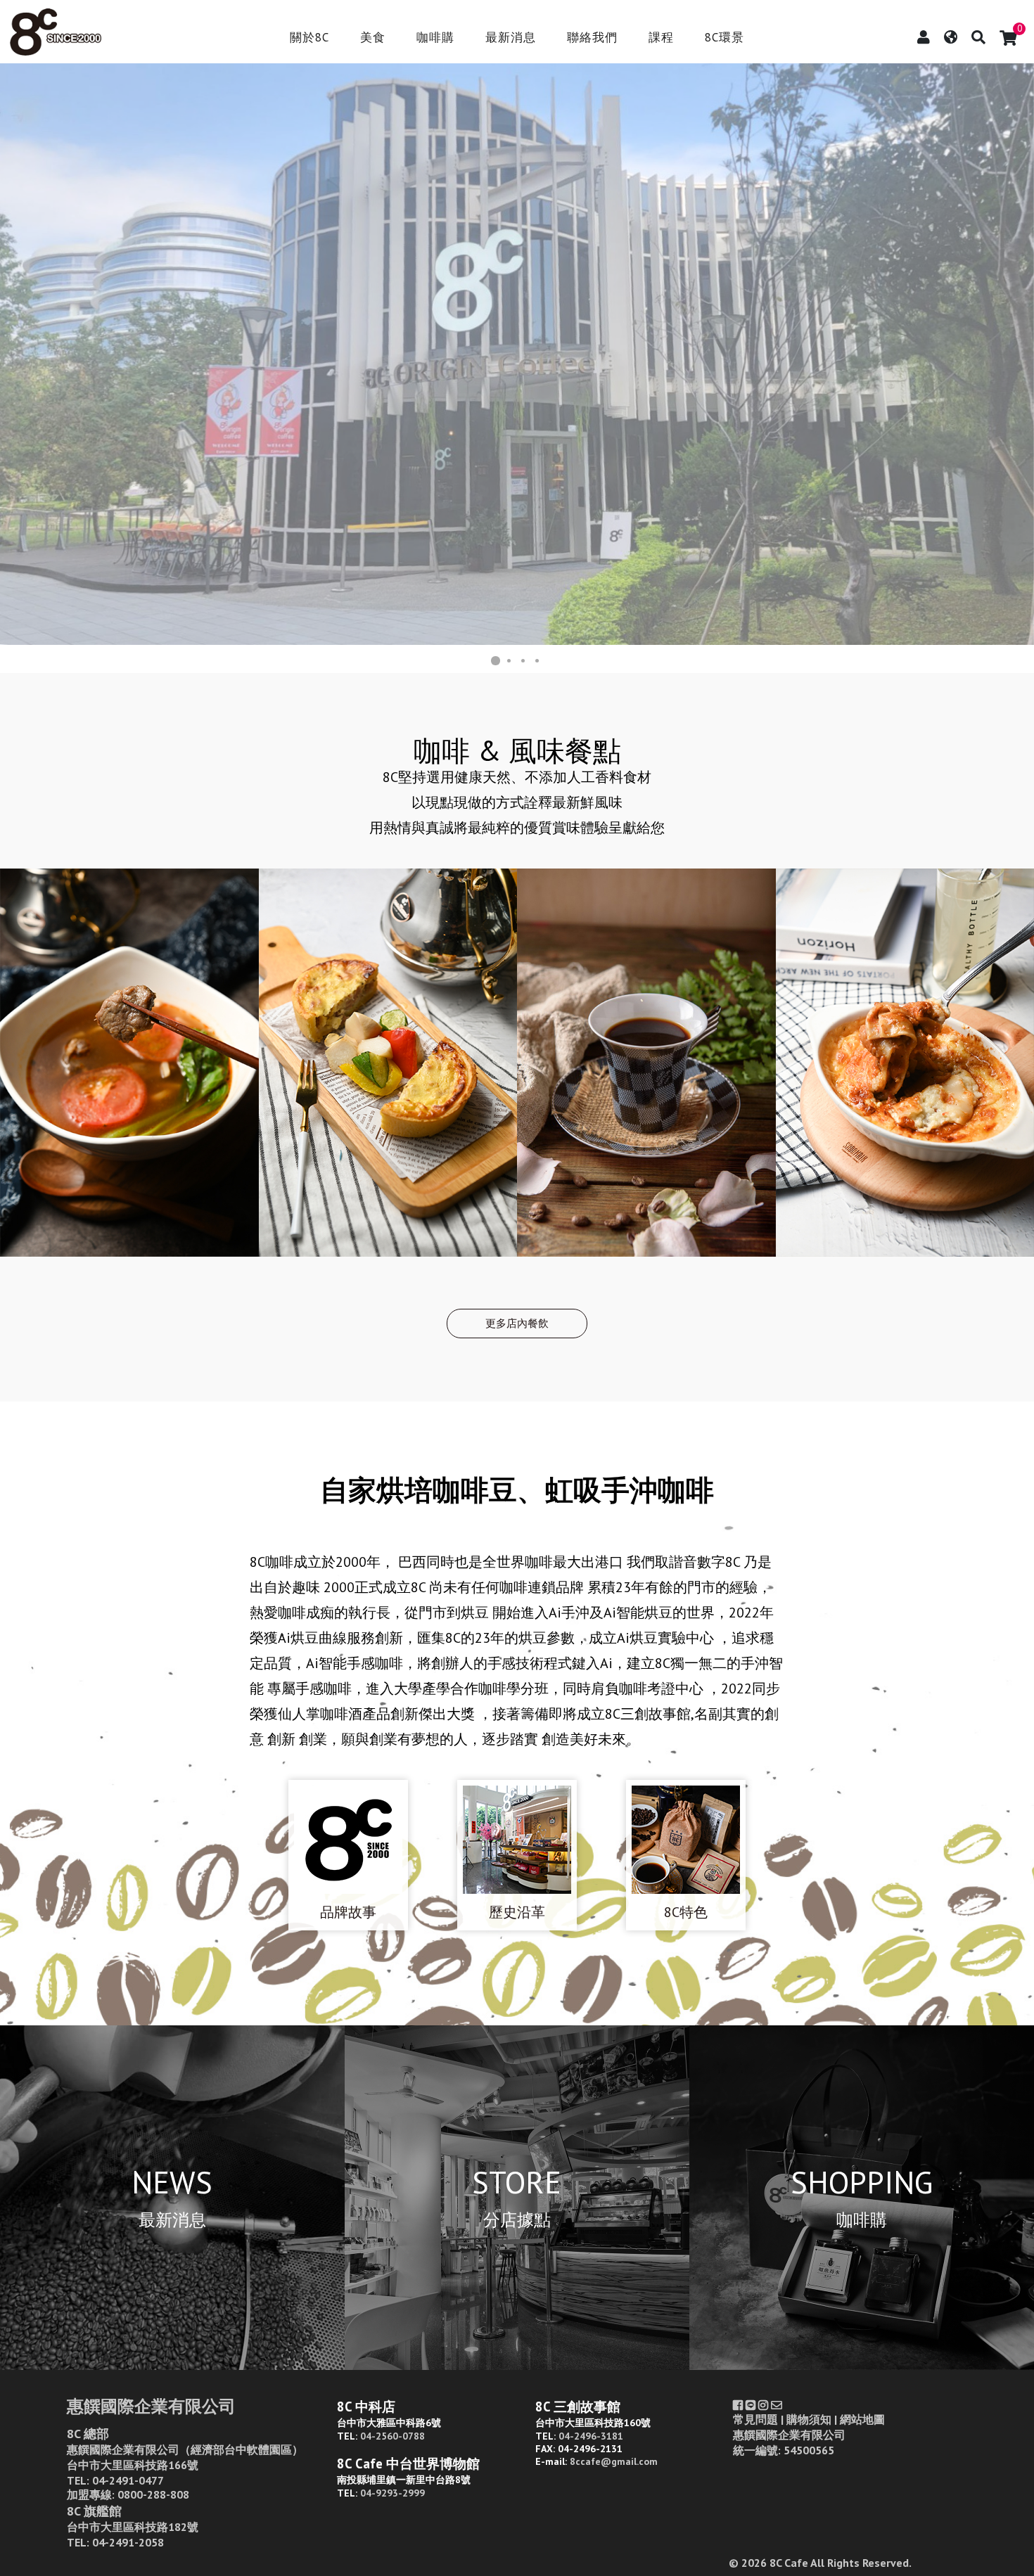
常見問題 (755, 2419)
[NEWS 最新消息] (172, 2365)
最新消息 (511, 38)
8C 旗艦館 (94, 2511)
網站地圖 (862, 2419)
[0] (1008, 38)
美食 (373, 38)
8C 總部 (88, 2434)
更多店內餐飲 (517, 1323)
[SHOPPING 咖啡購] (862, 2365)
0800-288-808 (153, 2494)
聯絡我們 (592, 38)
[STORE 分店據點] (517, 2365)
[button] (13, 354)
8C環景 (725, 38)
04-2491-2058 (128, 2542)
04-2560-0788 (392, 2436)
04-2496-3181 (591, 2436)
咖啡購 (435, 38)
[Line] (751, 2405)
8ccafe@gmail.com (614, 2461)
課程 (661, 38)
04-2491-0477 (128, 2480)
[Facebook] (738, 2405)
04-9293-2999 (392, 2493)
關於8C (309, 38)
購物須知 (809, 2419)
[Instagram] (763, 2405)
